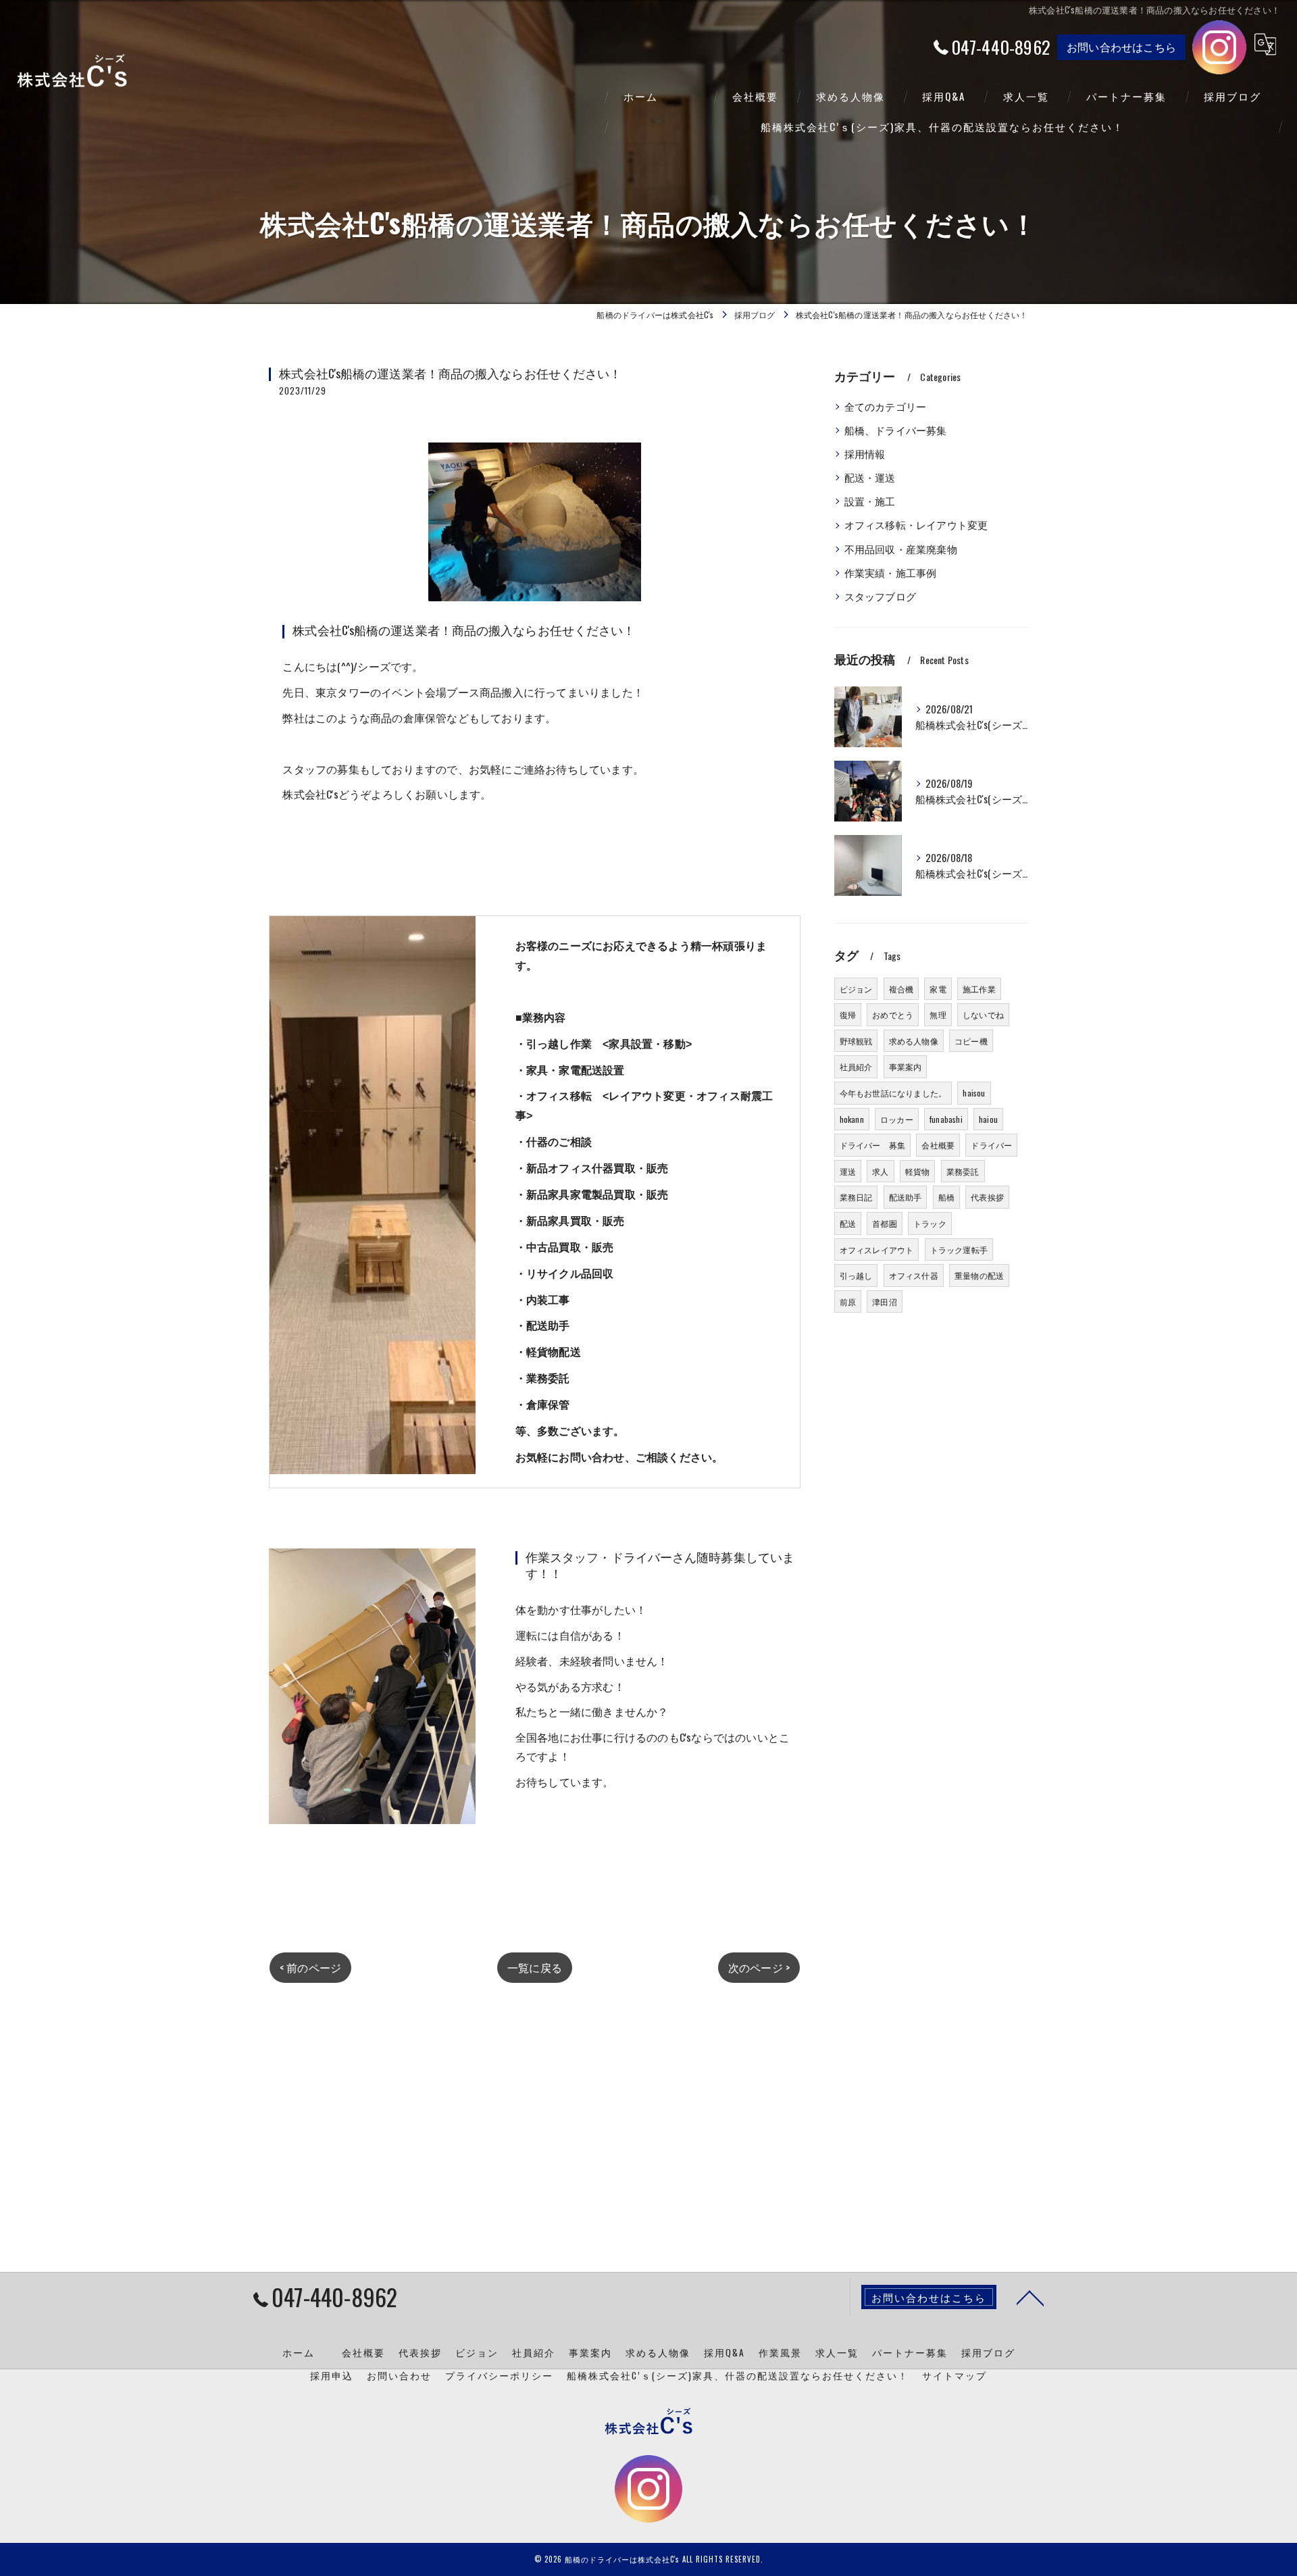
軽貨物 (918, 1171)
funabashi (946, 1119)
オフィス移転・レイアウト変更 (916, 525)
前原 (848, 1302)
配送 (848, 1223)
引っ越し (856, 1275)
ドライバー (991, 1145)
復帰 (848, 1014)
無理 (938, 1014)
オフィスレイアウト (877, 1249)
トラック (930, 1223)
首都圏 (885, 1223)
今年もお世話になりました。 (893, 1093)
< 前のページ (310, 1967)
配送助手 (906, 1197)
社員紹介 (856, 1066)
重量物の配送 (979, 1275)
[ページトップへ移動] (1030, 2297)
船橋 (946, 1197)
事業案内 (906, 1066)
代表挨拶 (987, 1197)
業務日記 (856, 1197)
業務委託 (963, 1171)
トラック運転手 (959, 1249)
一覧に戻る (535, 1967)
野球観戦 (856, 1041)
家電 (938, 989)
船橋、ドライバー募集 (896, 430)
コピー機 (971, 1041)
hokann (852, 1119)
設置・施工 (870, 501)
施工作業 (979, 989)
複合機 (901, 989)
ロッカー (897, 1119)
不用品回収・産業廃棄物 (901, 549)
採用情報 (865, 454)
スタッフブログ (880, 596)
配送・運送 (870, 477)
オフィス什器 (914, 1275)
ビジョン (856, 989)
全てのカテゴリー (886, 406)
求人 (880, 1171)
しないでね (983, 1014)
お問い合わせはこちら (1121, 47)
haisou (974, 1093)
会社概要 (938, 1145)
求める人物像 (914, 1041)
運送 (848, 1171)
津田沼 (885, 1302)
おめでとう (893, 1014)
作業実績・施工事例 (891, 573)
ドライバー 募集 (873, 1145)
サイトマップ (955, 2375)
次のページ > (759, 1967)
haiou (988, 1119)
